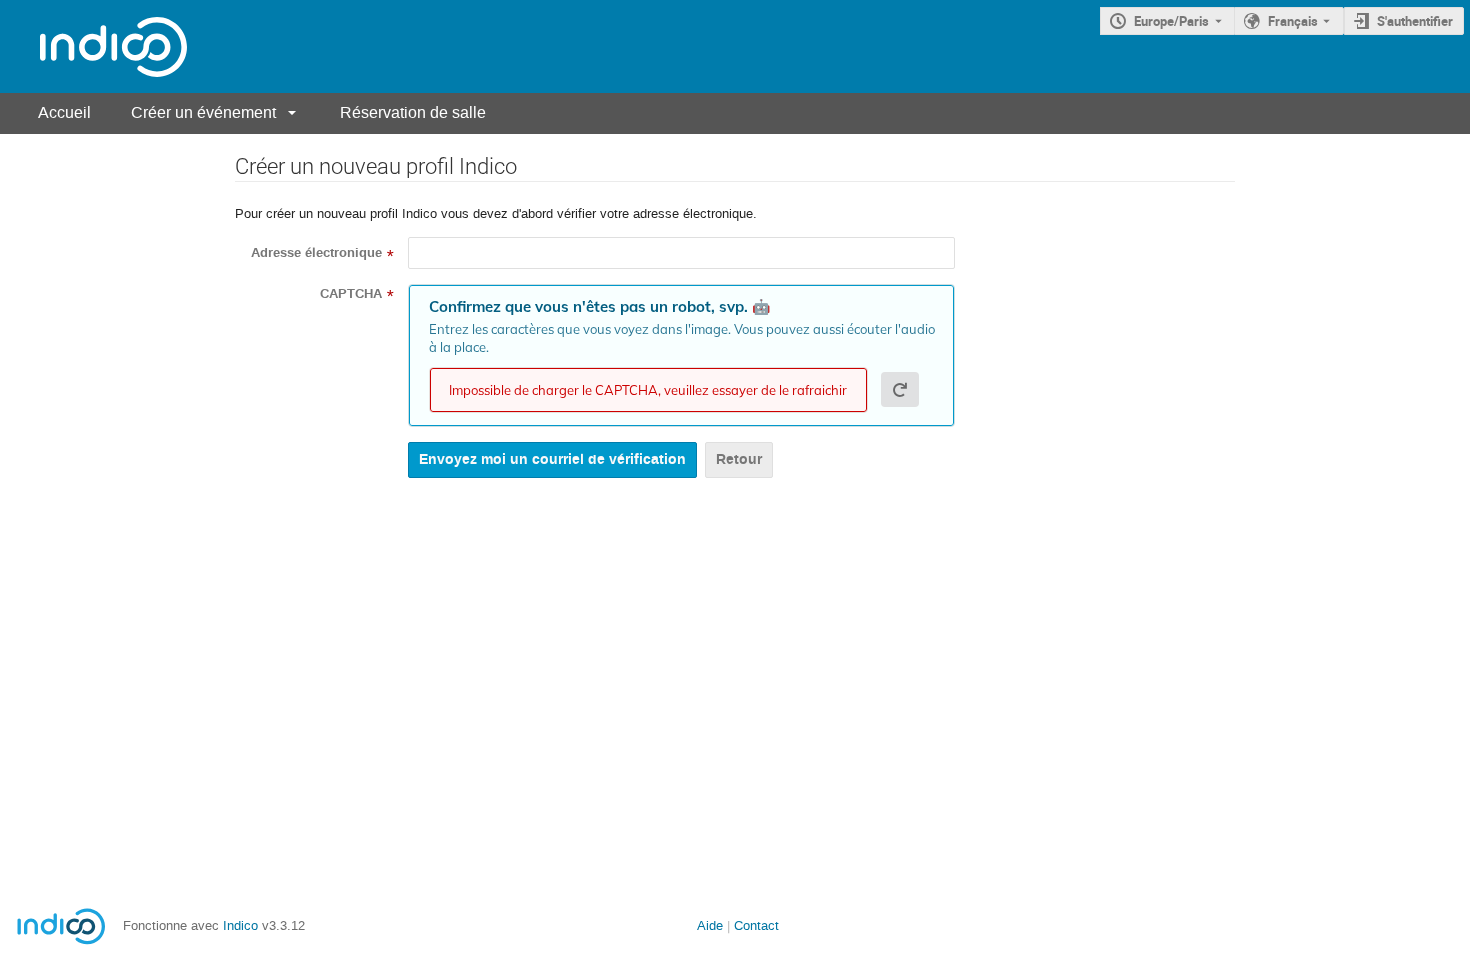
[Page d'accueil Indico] (93, 46)
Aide (710, 925)
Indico (240, 925)
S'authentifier (1415, 21)
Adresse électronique (316, 253)
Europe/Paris (1171, 21)
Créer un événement (203, 112)
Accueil (64, 112)
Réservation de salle (413, 112)
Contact (756, 925)
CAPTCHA (351, 294)
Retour (739, 459)
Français (1293, 21)
